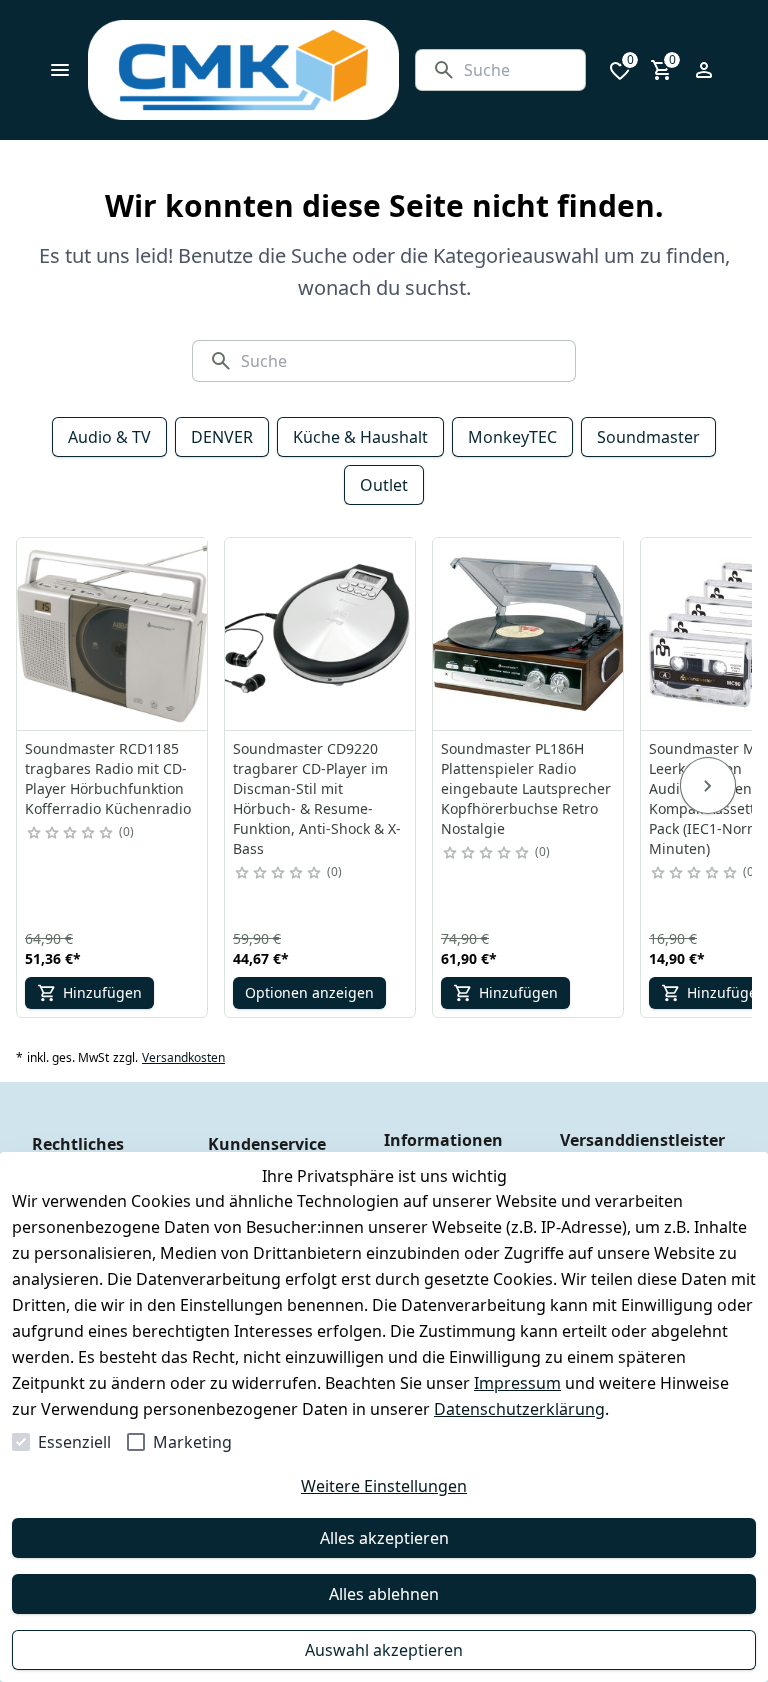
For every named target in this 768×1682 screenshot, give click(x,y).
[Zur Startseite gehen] (243, 70)
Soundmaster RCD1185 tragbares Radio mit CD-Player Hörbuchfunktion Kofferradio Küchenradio (108, 778)
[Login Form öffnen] (704, 70)
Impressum (517, 1383)
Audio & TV (109, 437)
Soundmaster (648, 437)
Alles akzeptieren (384, 1538)
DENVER (222, 437)
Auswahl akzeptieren (384, 1650)
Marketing (192, 1442)
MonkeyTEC (512, 437)
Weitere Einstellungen (384, 1486)
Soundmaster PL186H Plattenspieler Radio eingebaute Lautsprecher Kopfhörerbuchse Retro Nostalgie (526, 788)
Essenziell (74, 1442)
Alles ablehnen (384, 1594)
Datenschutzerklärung (519, 1409)
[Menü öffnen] (60, 70)
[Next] (708, 786)
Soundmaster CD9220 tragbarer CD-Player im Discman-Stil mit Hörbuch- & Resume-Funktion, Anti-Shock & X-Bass (317, 798)
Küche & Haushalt (360, 437)
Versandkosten (183, 1058)
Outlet (384, 485)
